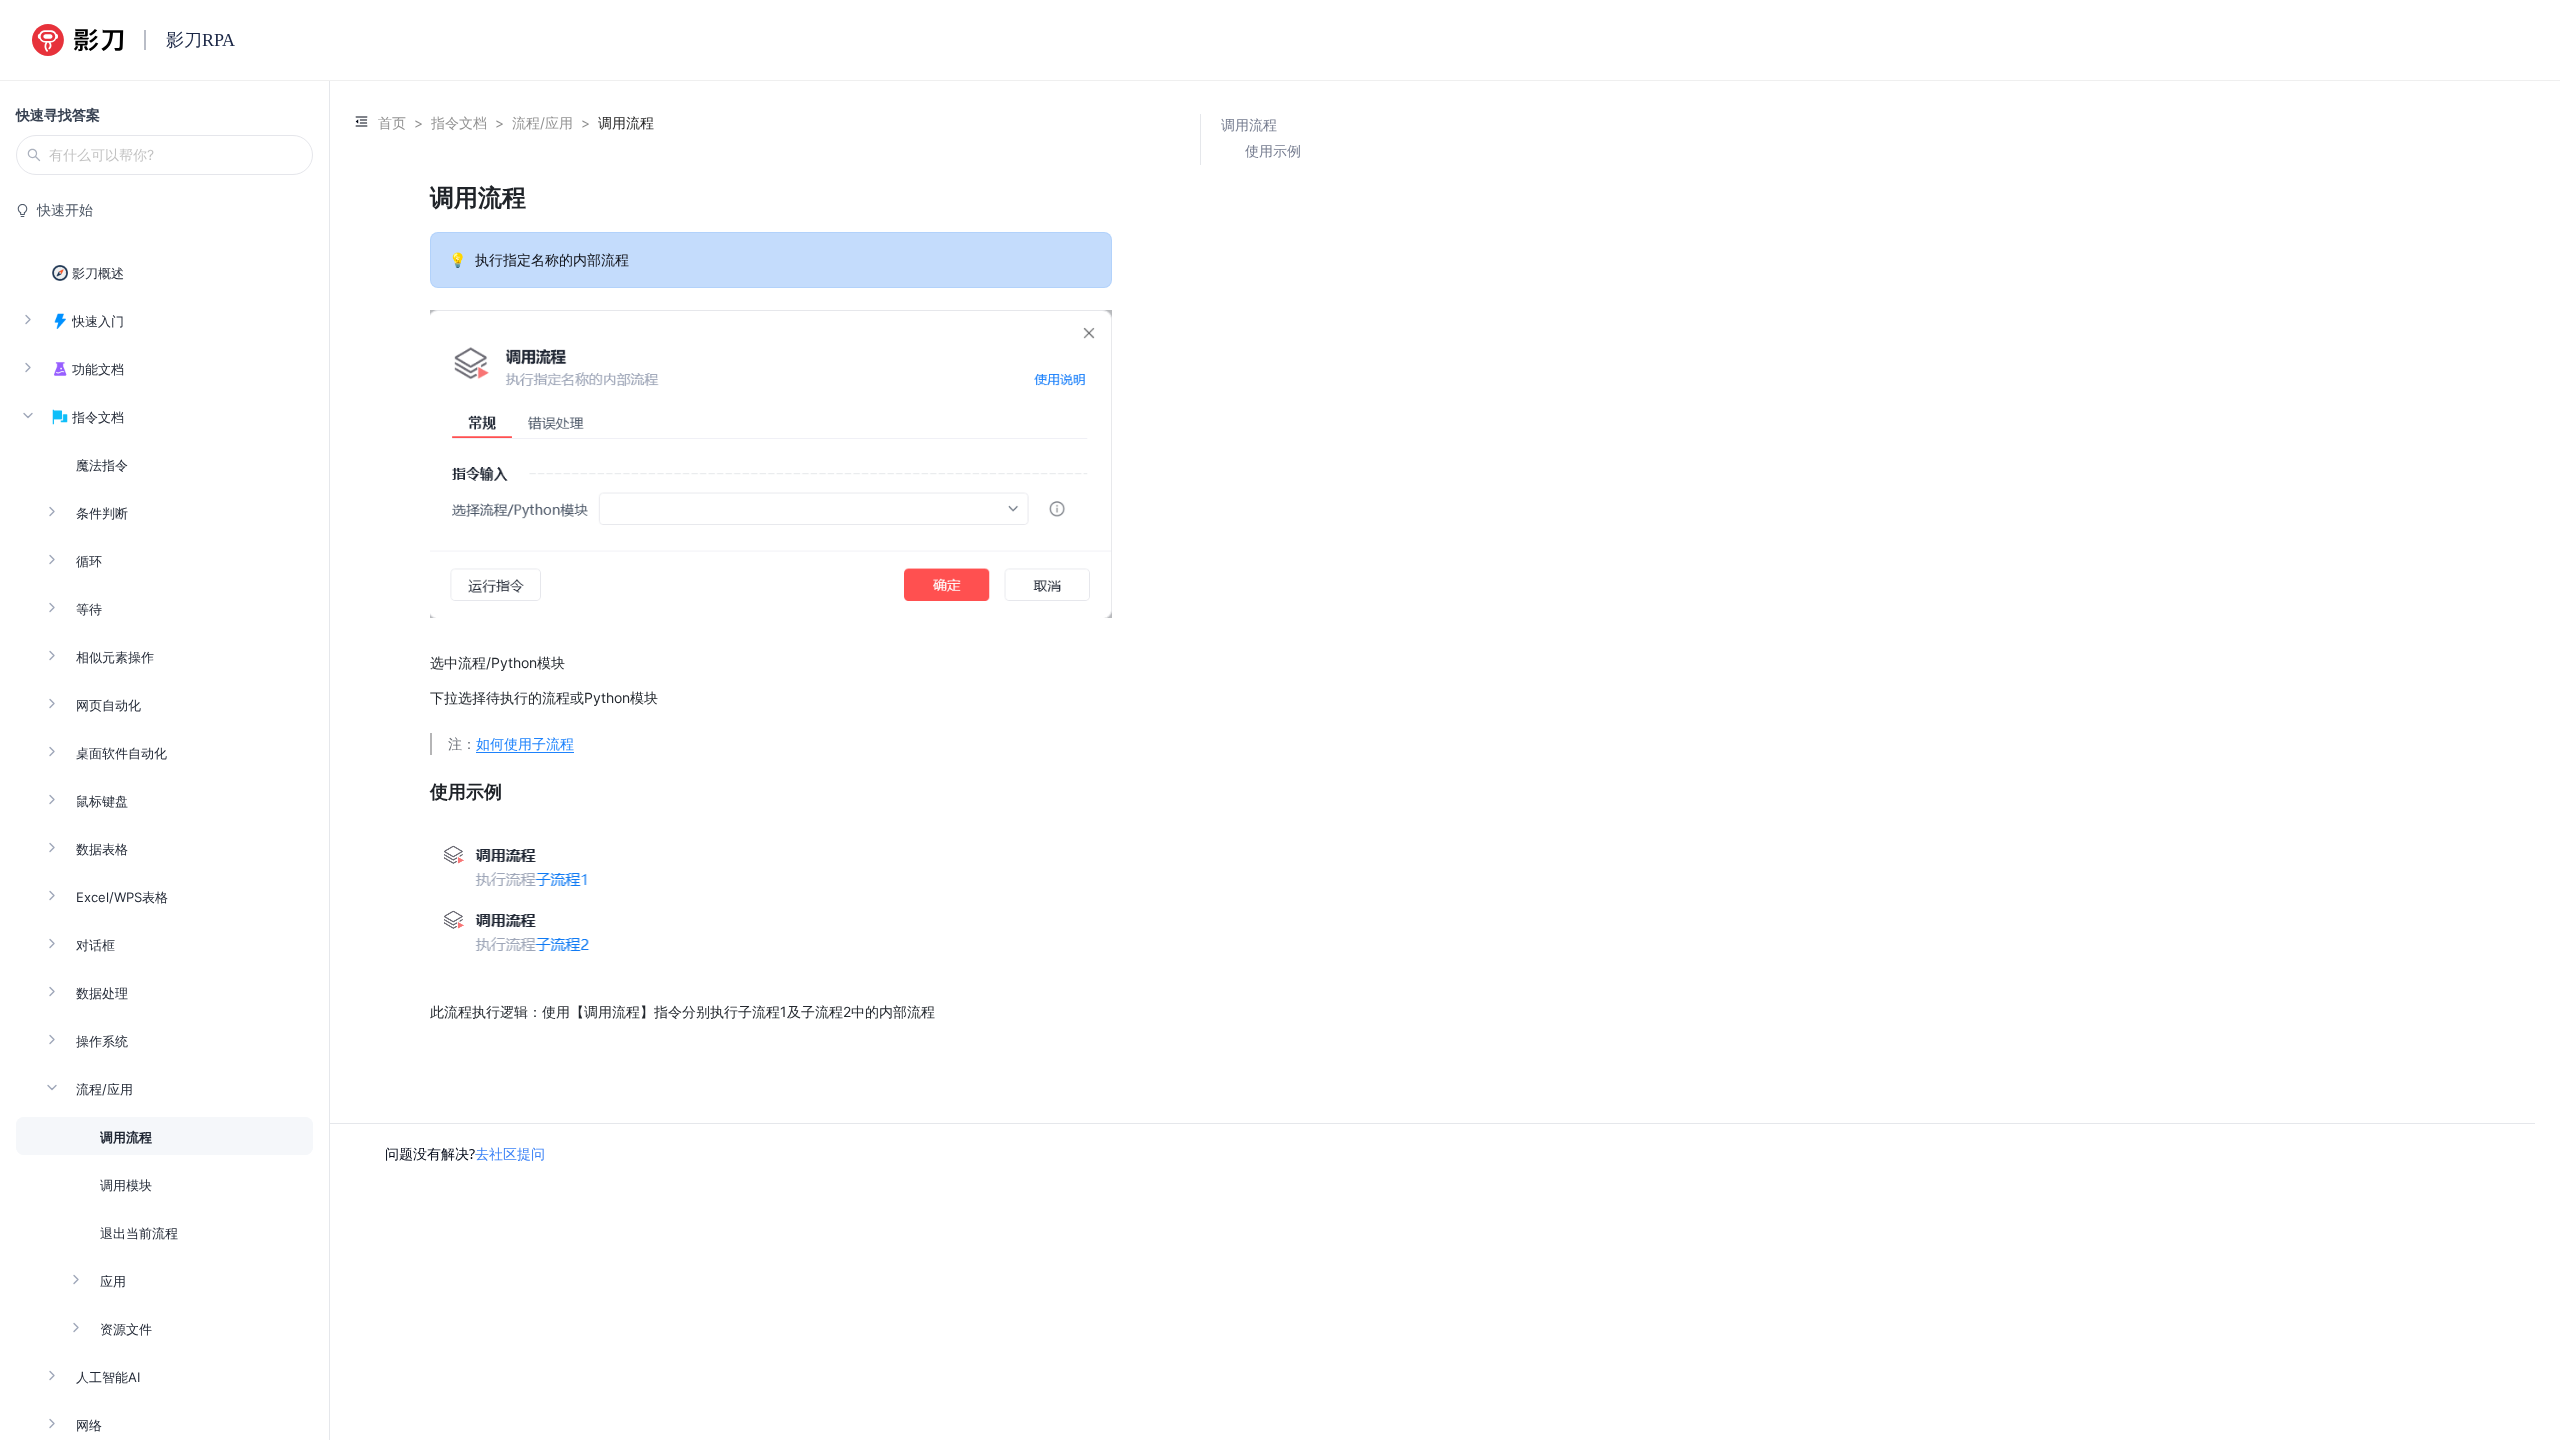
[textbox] (771, 601)
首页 (392, 122)
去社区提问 (510, 1153)
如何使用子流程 (525, 743)
